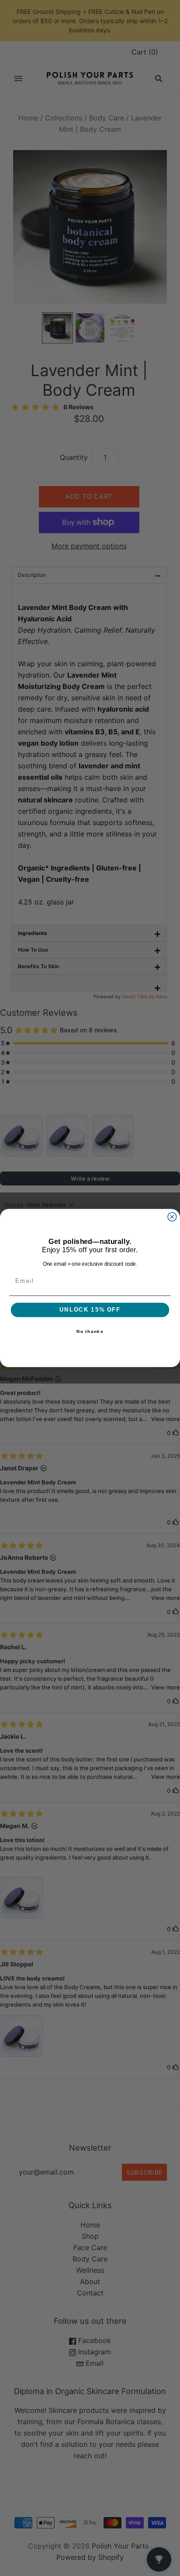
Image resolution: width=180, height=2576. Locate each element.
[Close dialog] (172, 1217)
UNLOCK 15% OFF (90, 1310)
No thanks (90, 1332)
